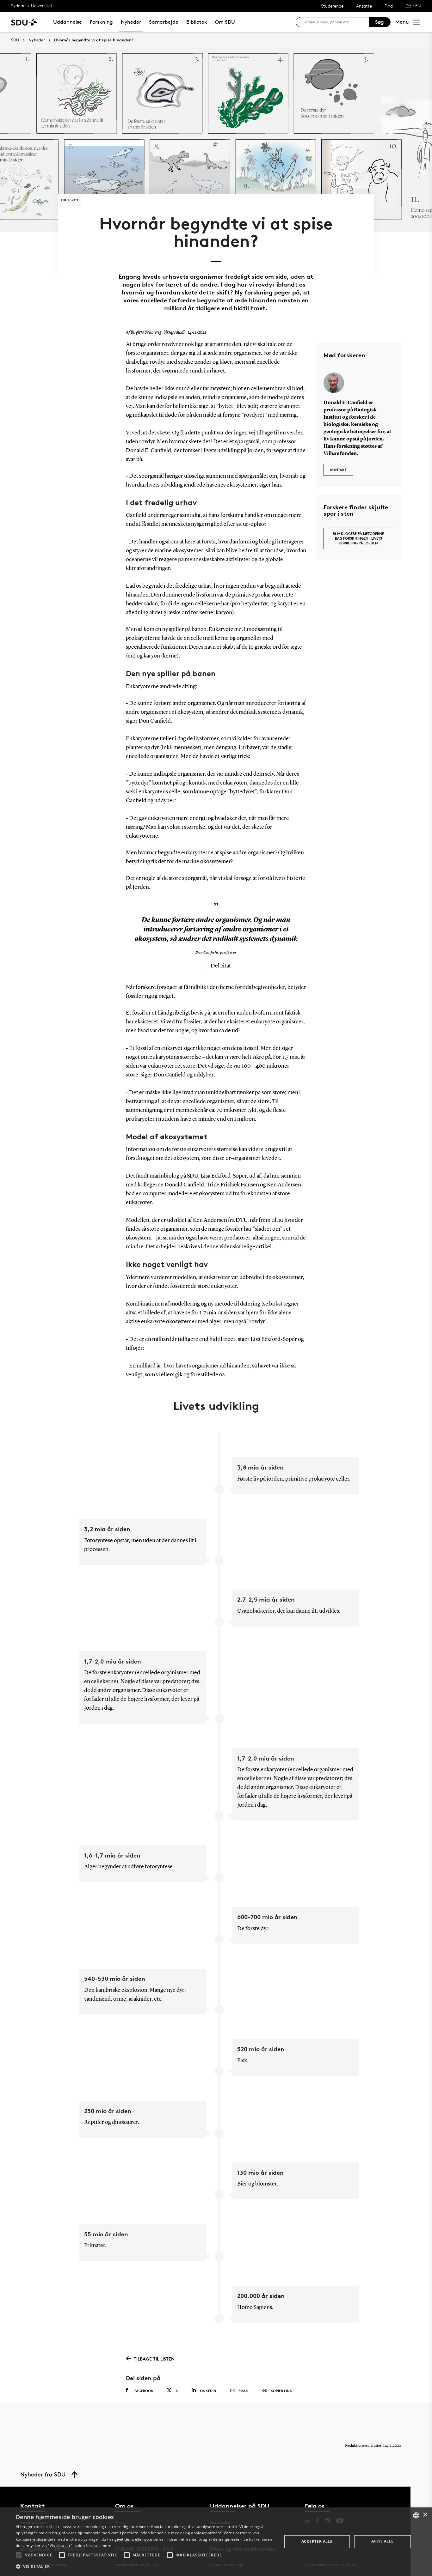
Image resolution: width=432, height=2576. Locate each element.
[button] (19, 2555)
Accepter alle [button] (317, 2541)
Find (389, 6)
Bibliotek (197, 22)
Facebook (144, 2391)
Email (244, 2391)
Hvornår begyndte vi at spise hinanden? (94, 40)
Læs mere (102, 2546)
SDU (15, 40)
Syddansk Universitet (32, 6)
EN (418, 6)
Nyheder (131, 22)
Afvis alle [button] (382, 2541)
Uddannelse (68, 22)
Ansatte (364, 6)
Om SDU (225, 22)
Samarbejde (164, 22)
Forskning (101, 22)
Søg (380, 22)
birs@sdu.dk (175, 332)
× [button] (425, 2515)
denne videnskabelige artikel (238, 1247)
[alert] (216, 2542)
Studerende (332, 6)
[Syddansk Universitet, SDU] (24, 22)
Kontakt (338, 470)
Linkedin (208, 2391)
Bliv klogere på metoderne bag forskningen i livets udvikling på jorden (358, 538)
